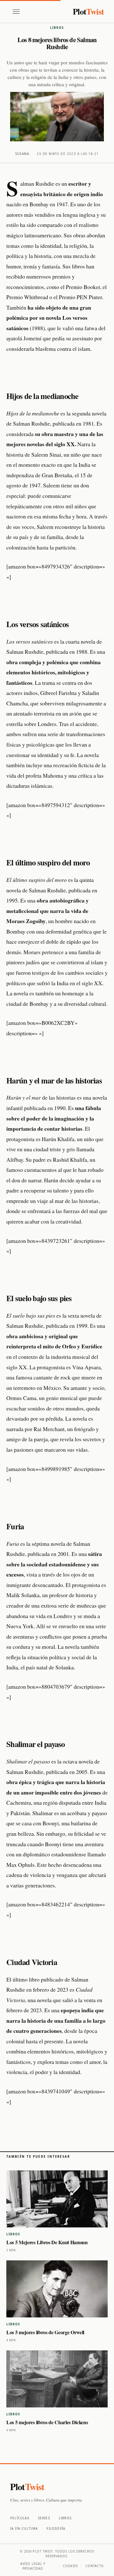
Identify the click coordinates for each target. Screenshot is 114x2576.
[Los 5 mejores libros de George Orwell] (57, 2289)
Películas (20, 2518)
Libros (57, 28)
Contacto (95, 2566)
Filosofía (56, 2528)
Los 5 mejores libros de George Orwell (45, 2332)
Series (44, 2518)
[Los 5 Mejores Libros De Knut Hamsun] (57, 2199)
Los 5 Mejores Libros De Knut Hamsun (47, 2242)
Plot (88, 11)
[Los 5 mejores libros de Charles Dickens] (57, 2379)
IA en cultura (24, 2528)
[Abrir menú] (16, 12)
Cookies (71, 2566)
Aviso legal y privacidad (33, 2566)
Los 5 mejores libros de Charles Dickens (47, 2422)
